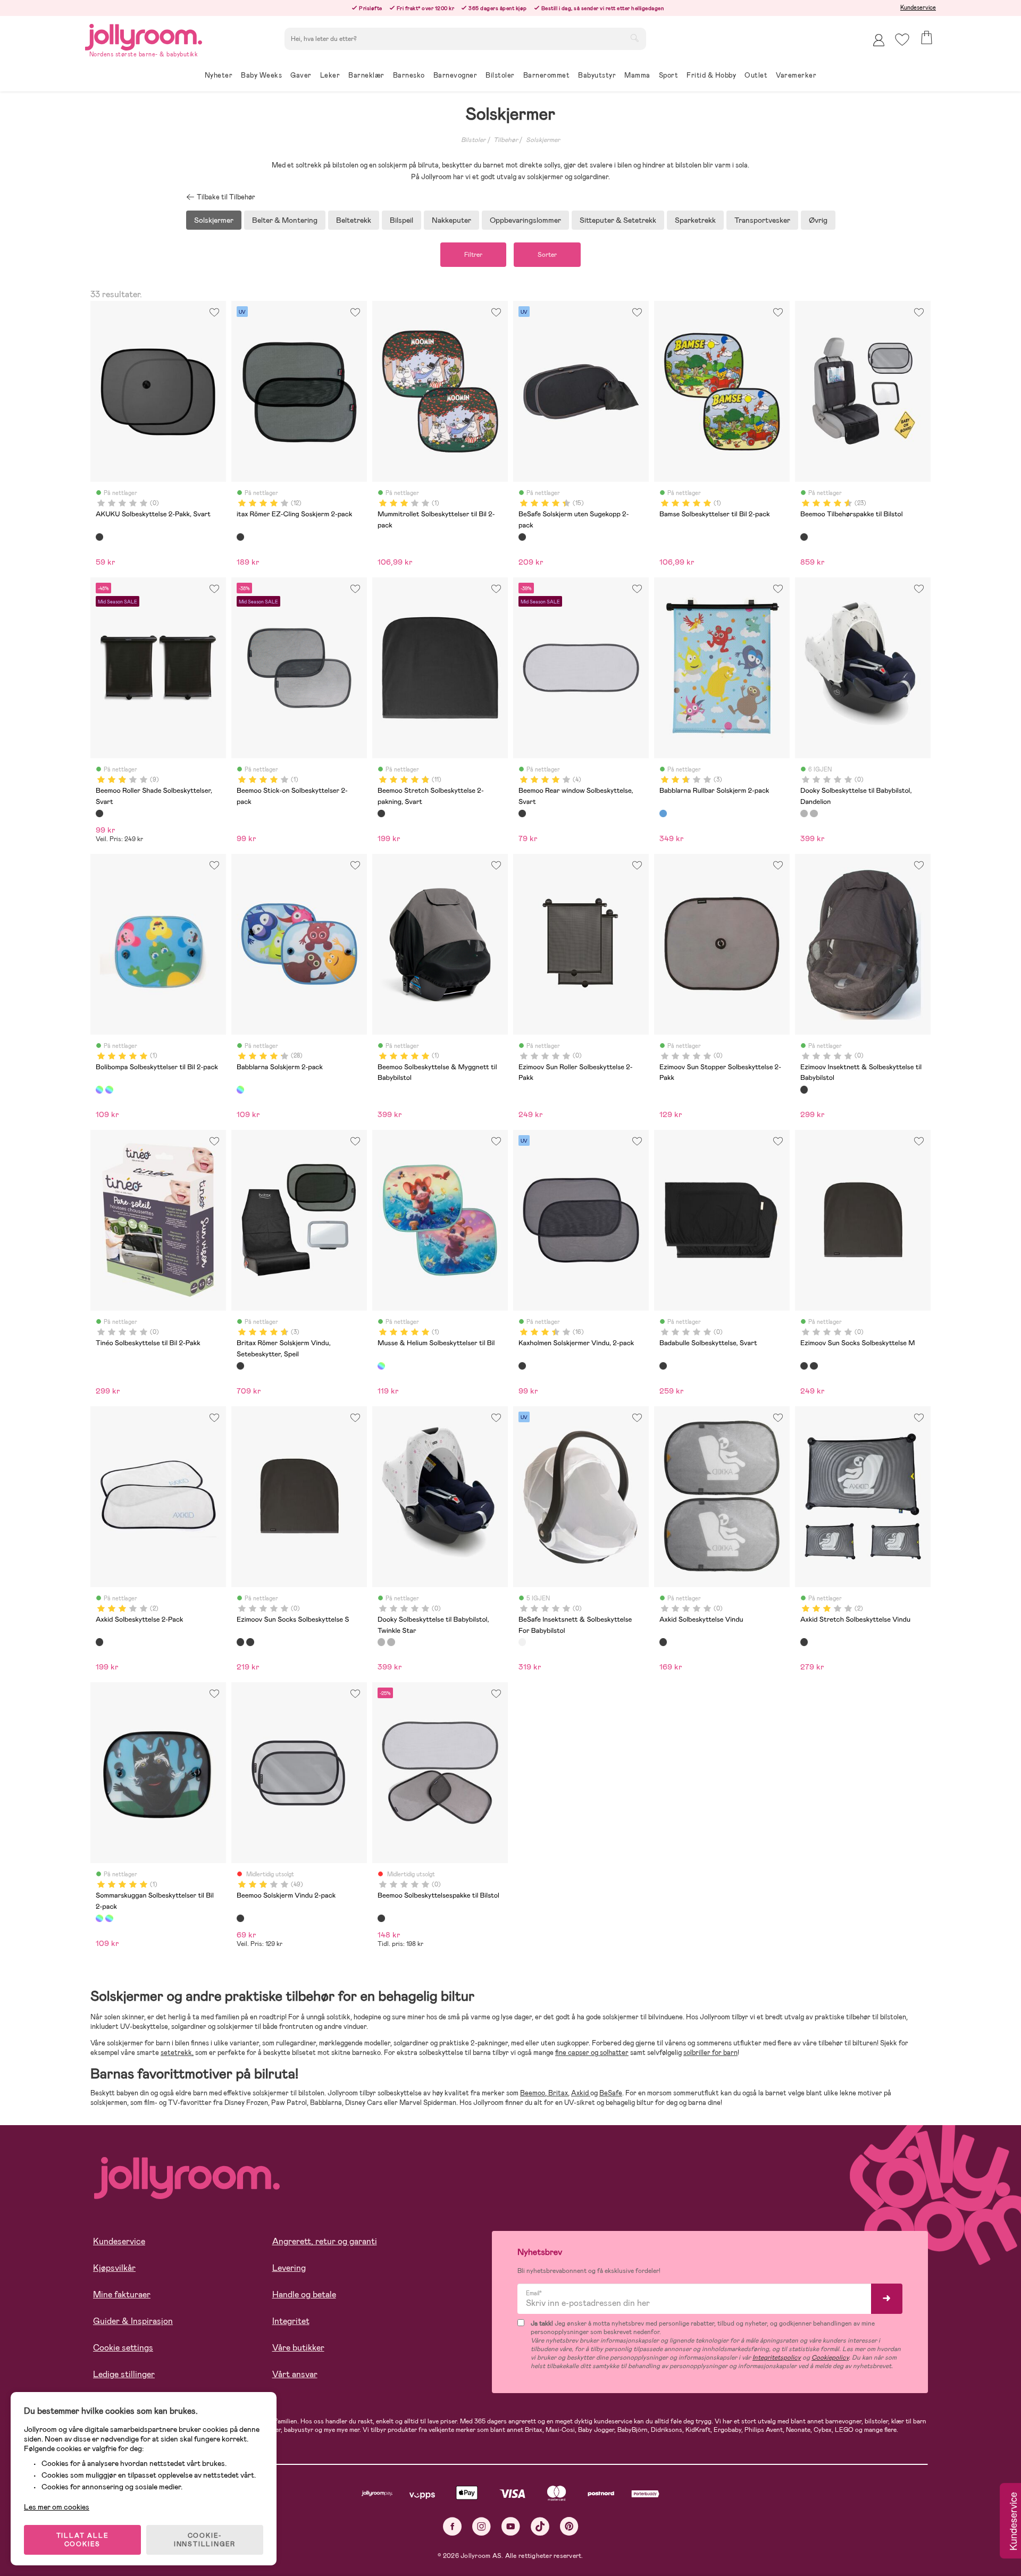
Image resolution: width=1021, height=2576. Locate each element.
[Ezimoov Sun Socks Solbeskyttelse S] (814, 1366)
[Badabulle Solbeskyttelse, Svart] (663, 1366)
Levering (289, 2268)
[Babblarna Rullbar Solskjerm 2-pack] (663, 813)
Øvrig (818, 220)
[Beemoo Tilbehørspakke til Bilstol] (804, 537)
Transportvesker (762, 220)
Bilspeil (401, 220)
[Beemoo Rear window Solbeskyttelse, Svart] (522, 813)
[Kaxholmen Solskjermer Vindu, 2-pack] (522, 1366)
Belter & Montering (285, 220)
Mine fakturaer (122, 2294)
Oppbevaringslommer (525, 220)
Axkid (581, 2093)
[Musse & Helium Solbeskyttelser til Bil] (381, 1366)
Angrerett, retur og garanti (325, 2241)
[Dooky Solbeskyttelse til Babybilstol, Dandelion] (804, 813)
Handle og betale (304, 2294)
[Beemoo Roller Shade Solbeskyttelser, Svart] (99, 813)
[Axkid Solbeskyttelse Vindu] (663, 1642)
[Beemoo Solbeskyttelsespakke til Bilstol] (381, 1918)
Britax (557, 2093)
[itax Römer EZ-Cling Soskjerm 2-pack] (240, 537)
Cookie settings (123, 2348)
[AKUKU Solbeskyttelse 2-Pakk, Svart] (99, 537)
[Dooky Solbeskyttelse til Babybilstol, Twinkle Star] (814, 813)
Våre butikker (298, 2348)
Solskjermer (543, 140)
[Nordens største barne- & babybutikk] (144, 35)
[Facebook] (452, 2526)
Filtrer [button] (473, 255)
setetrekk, (177, 2053)
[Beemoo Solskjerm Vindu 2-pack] (240, 1918)
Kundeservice (918, 7)
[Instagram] (482, 2526)
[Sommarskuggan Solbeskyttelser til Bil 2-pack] (109, 1089)
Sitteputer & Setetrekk (618, 220)
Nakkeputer (451, 220)
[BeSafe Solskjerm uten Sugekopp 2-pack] (522, 537)
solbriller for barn (710, 2053)
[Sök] (634, 38)
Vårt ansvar (295, 2374)
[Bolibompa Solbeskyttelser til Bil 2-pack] (99, 1089)
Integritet (291, 2321)
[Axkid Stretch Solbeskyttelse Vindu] (804, 1642)
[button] (902, 40)
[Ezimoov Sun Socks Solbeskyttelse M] (804, 1366)
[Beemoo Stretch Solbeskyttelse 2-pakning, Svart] (381, 813)
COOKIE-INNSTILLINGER (205, 2540)
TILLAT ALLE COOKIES (83, 2540)
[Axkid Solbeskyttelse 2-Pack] (99, 1642)
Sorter (547, 255)
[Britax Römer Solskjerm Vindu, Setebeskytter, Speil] (240, 1366)
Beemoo (533, 2093)
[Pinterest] (569, 2526)
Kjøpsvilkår (114, 2268)
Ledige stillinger (124, 2374)
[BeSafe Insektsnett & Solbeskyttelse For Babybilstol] (522, 1642)
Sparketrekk (695, 220)
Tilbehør (506, 140)
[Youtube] (511, 2526)
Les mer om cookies (57, 2507)
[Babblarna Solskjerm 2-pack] (240, 1089)
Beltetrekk (354, 220)
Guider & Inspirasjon (133, 2321)
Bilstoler (473, 140)
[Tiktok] (540, 2526)
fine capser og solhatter (592, 2053)
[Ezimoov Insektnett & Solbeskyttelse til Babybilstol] (804, 1089)
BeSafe (611, 2093)
